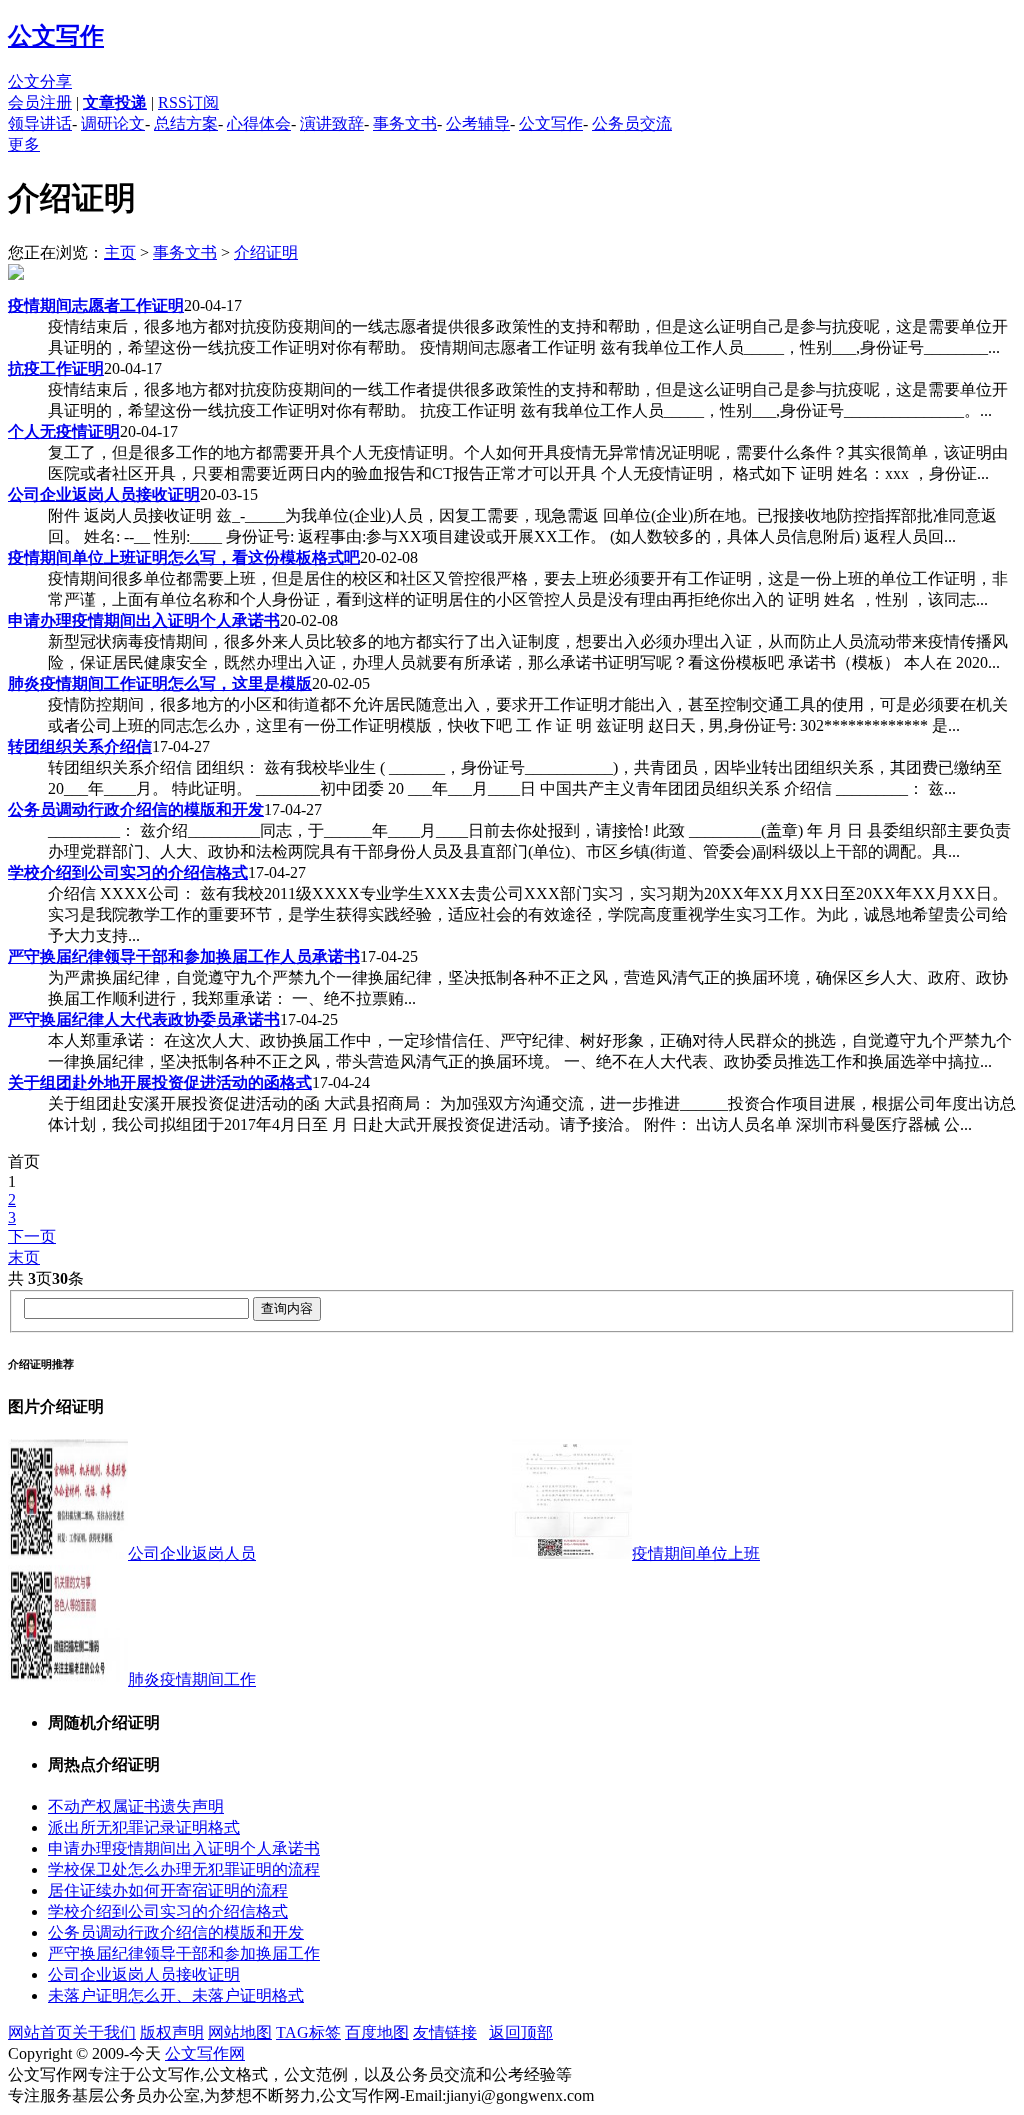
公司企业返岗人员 (192, 1553)
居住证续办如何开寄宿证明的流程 (168, 1890)
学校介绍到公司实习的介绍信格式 (168, 1911)
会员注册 (40, 102)
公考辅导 (478, 123)
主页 (120, 252)
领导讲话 (40, 123)
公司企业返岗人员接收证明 (144, 1974)
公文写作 (56, 36)
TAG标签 (308, 2032)
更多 (24, 144)
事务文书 (405, 123)
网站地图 (240, 2032)
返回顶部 (521, 2032)
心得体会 (259, 123)
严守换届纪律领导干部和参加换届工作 (184, 1953)
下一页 (32, 1236)
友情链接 (445, 2032)
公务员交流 (632, 123)
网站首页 (40, 2032)
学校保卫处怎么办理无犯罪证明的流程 (184, 1869)
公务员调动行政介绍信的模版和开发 (176, 1932)
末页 (24, 1257)
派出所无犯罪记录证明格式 (144, 1827)
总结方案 (186, 123)
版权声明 (172, 2032)
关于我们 (104, 2032)
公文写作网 (205, 2053)
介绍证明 (266, 252)
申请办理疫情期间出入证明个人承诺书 (184, 1848)
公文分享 (40, 81)
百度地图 (377, 2032)
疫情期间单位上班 (696, 1553)
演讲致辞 (332, 123)
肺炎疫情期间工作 (192, 1679)
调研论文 (113, 123)
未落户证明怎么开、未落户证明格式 (176, 1995)
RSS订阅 (188, 102)
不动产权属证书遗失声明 (136, 1806)
